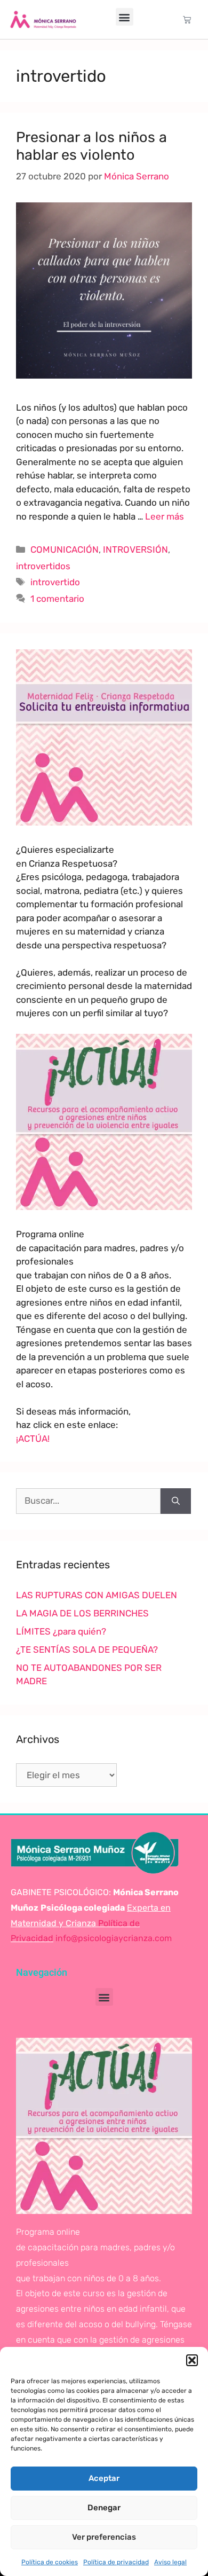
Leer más (165, 516)
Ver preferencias (104, 2537)
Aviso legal (170, 2562)
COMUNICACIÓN (65, 549)
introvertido (55, 582)
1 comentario (57, 599)
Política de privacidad (116, 2562)
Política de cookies (50, 2562)
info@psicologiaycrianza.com (114, 1938)
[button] (192, 2360)
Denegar (104, 2508)
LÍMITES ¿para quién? (61, 1631)
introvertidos (43, 566)
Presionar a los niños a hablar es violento (91, 146)
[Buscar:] (88, 1501)
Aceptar (104, 2478)
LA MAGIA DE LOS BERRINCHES (82, 1613)
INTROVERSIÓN (135, 549)
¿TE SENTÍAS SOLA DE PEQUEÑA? (87, 1650)
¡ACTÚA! (33, 1439)
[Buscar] (176, 1501)
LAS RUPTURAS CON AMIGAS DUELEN (97, 1595)
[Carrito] (187, 19)
